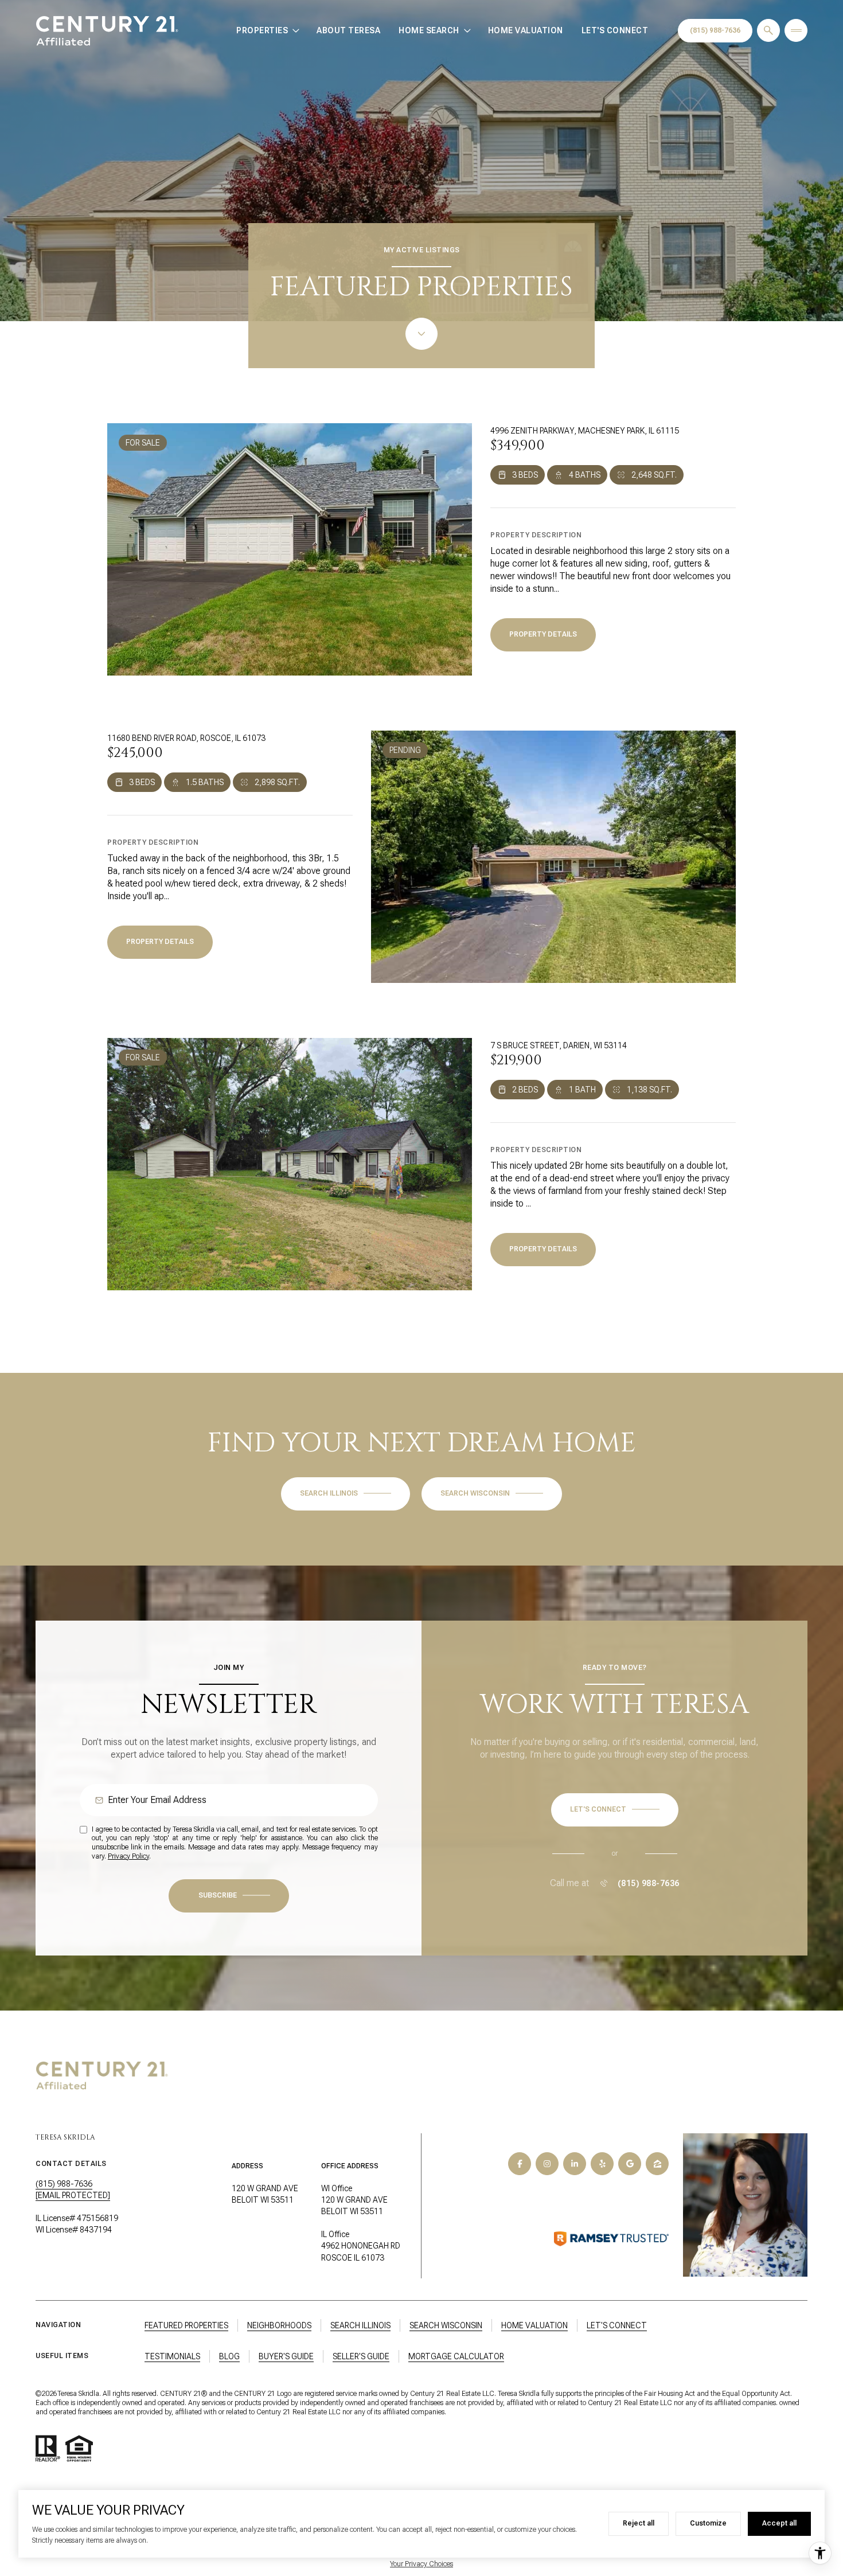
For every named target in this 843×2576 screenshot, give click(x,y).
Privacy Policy (128, 1856)
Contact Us (715, 31)
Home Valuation (526, 30)
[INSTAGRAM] (547, 2164)
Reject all (639, 2523)
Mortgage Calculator (456, 2356)
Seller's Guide (361, 2356)
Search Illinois (360, 2325)
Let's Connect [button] (617, 2325)
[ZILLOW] (657, 2164)
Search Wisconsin (446, 2325)
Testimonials (172, 2356)
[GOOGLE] (630, 2164)
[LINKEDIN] (575, 2164)
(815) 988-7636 (649, 1883)
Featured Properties (186, 2325)
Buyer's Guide (286, 2356)
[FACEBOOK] (520, 2164)
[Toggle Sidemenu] (796, 30)
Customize (708, 2523)
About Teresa (348, 30)
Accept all (779, 2523)
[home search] (768, 30)
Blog (229, 2356)
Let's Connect (615, 30)
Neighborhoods (279, 2325)
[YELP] (602, 2164)
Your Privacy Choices (421, 2564)
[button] (615, 1810)
